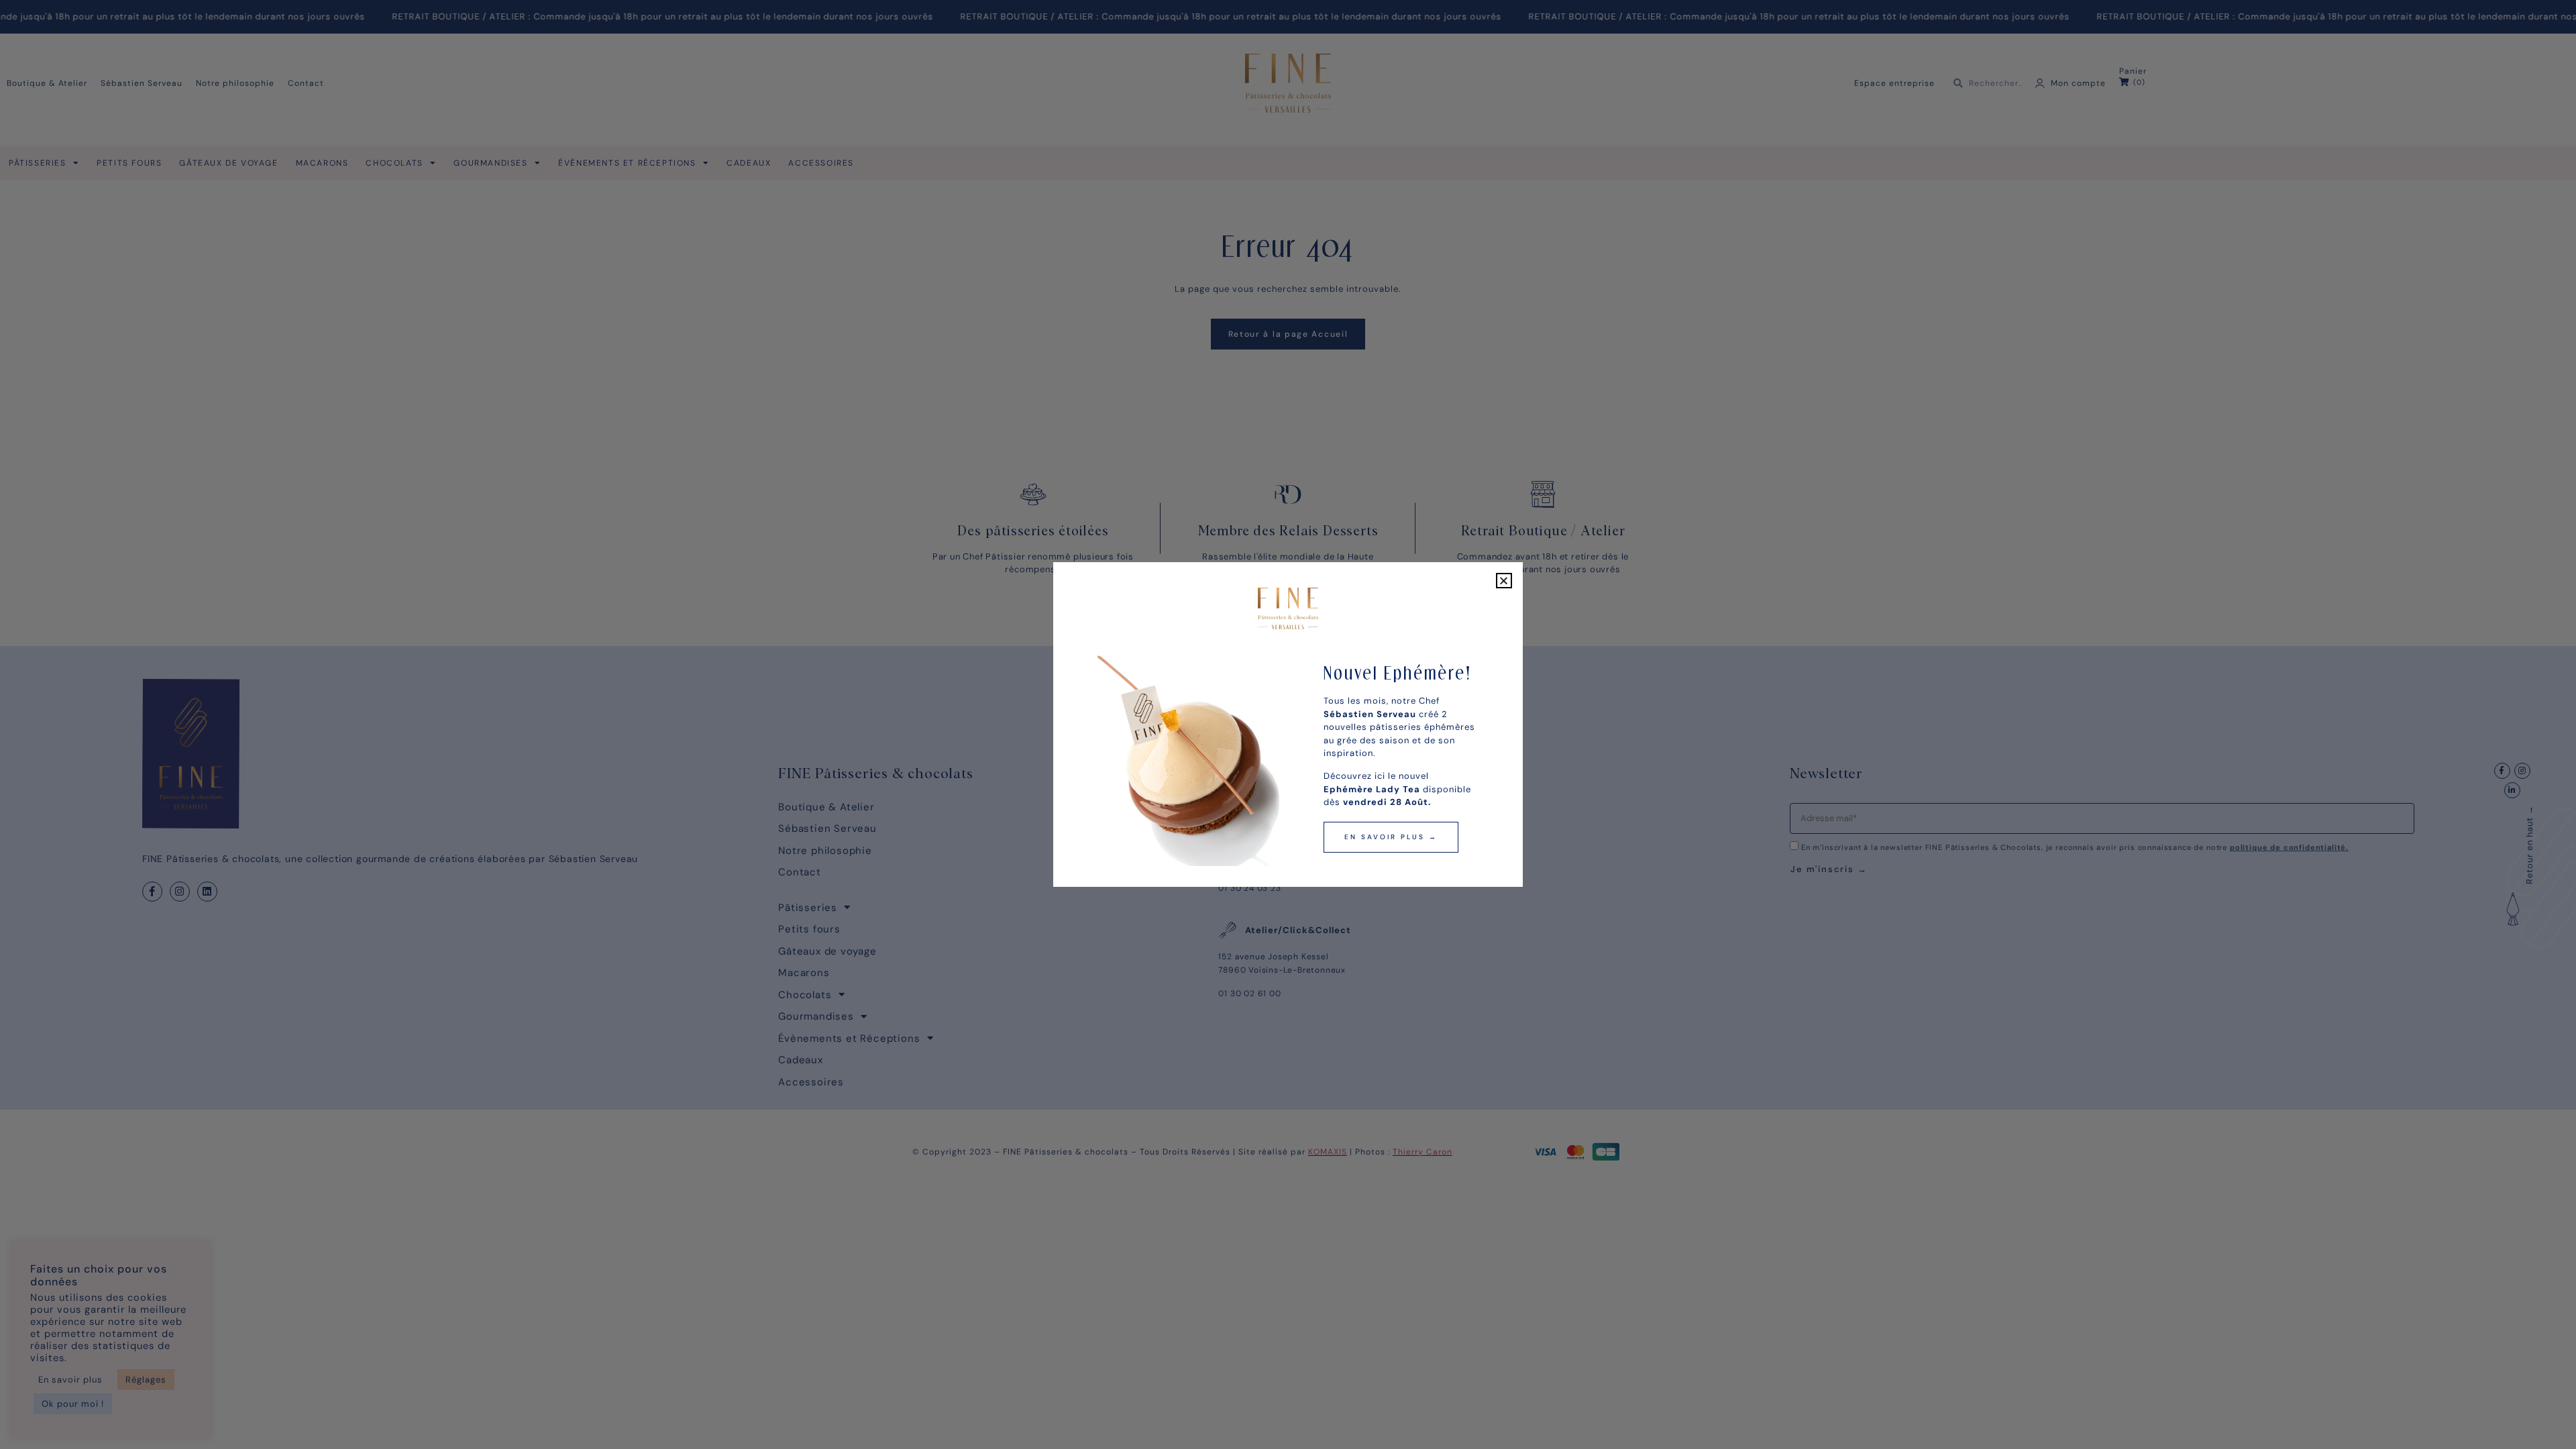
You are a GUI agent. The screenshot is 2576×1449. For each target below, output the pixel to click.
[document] (1288, 724)
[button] (1504, 581)
